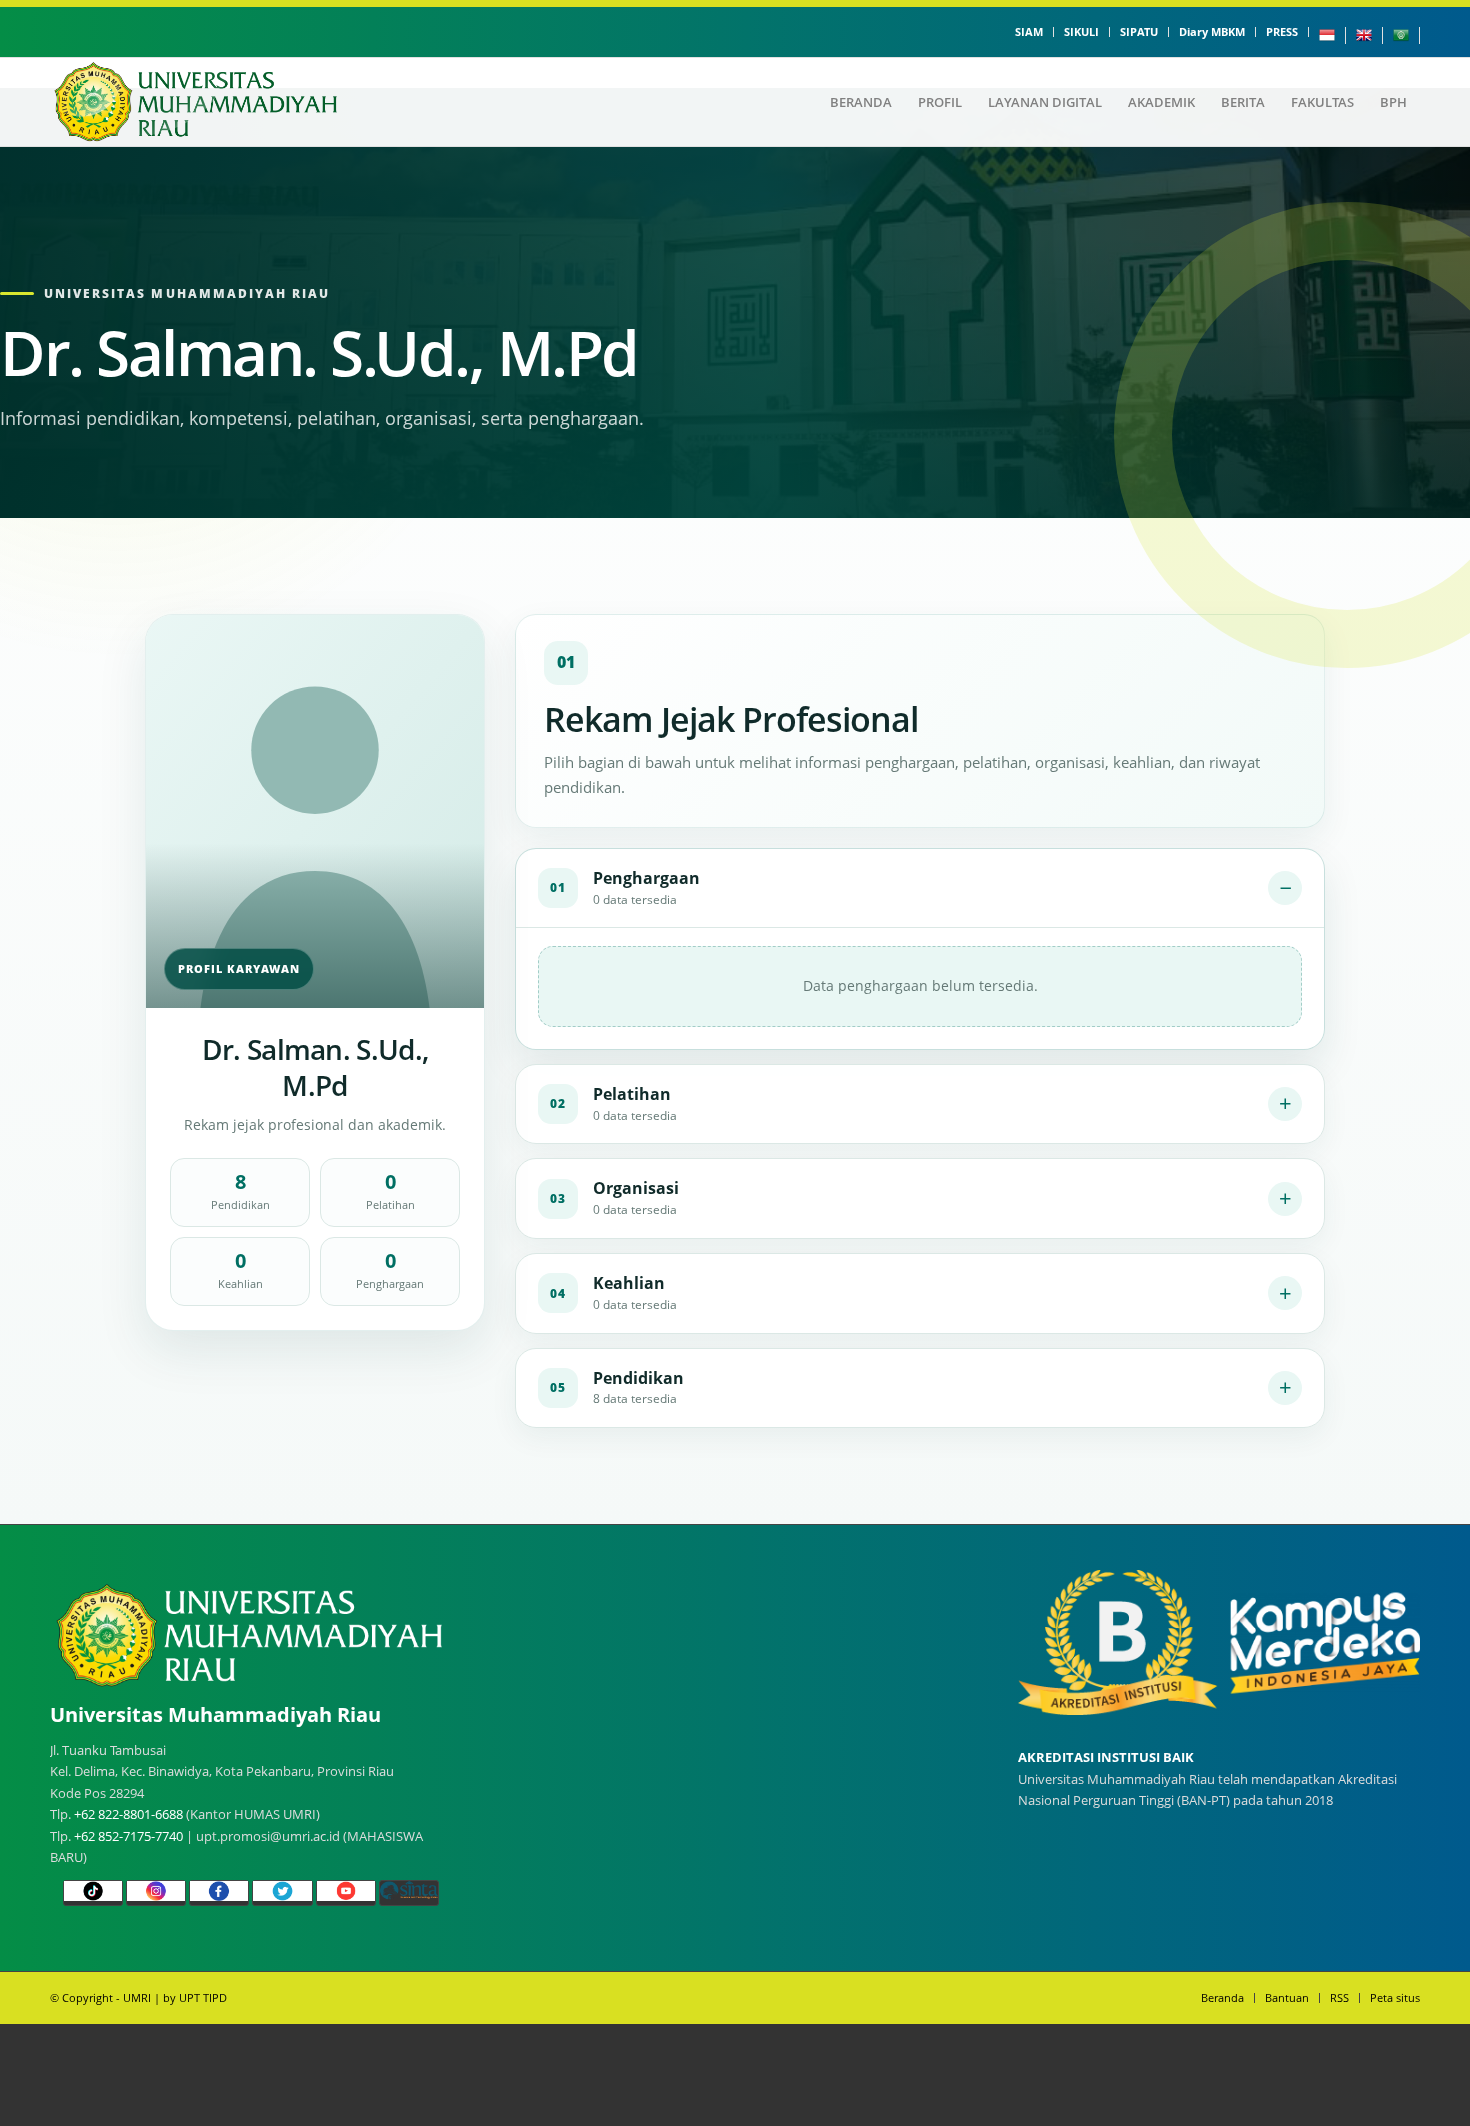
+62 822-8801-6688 (128, 1814)
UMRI (137, 1997)
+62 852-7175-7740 (128, 1836)
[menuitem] (1029, 32)
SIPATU (1139, 31)
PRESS (1282, 31)
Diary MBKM (1212, 31)
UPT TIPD (203, 1997)
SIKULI (1081, 31)
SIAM (1029, 31)
